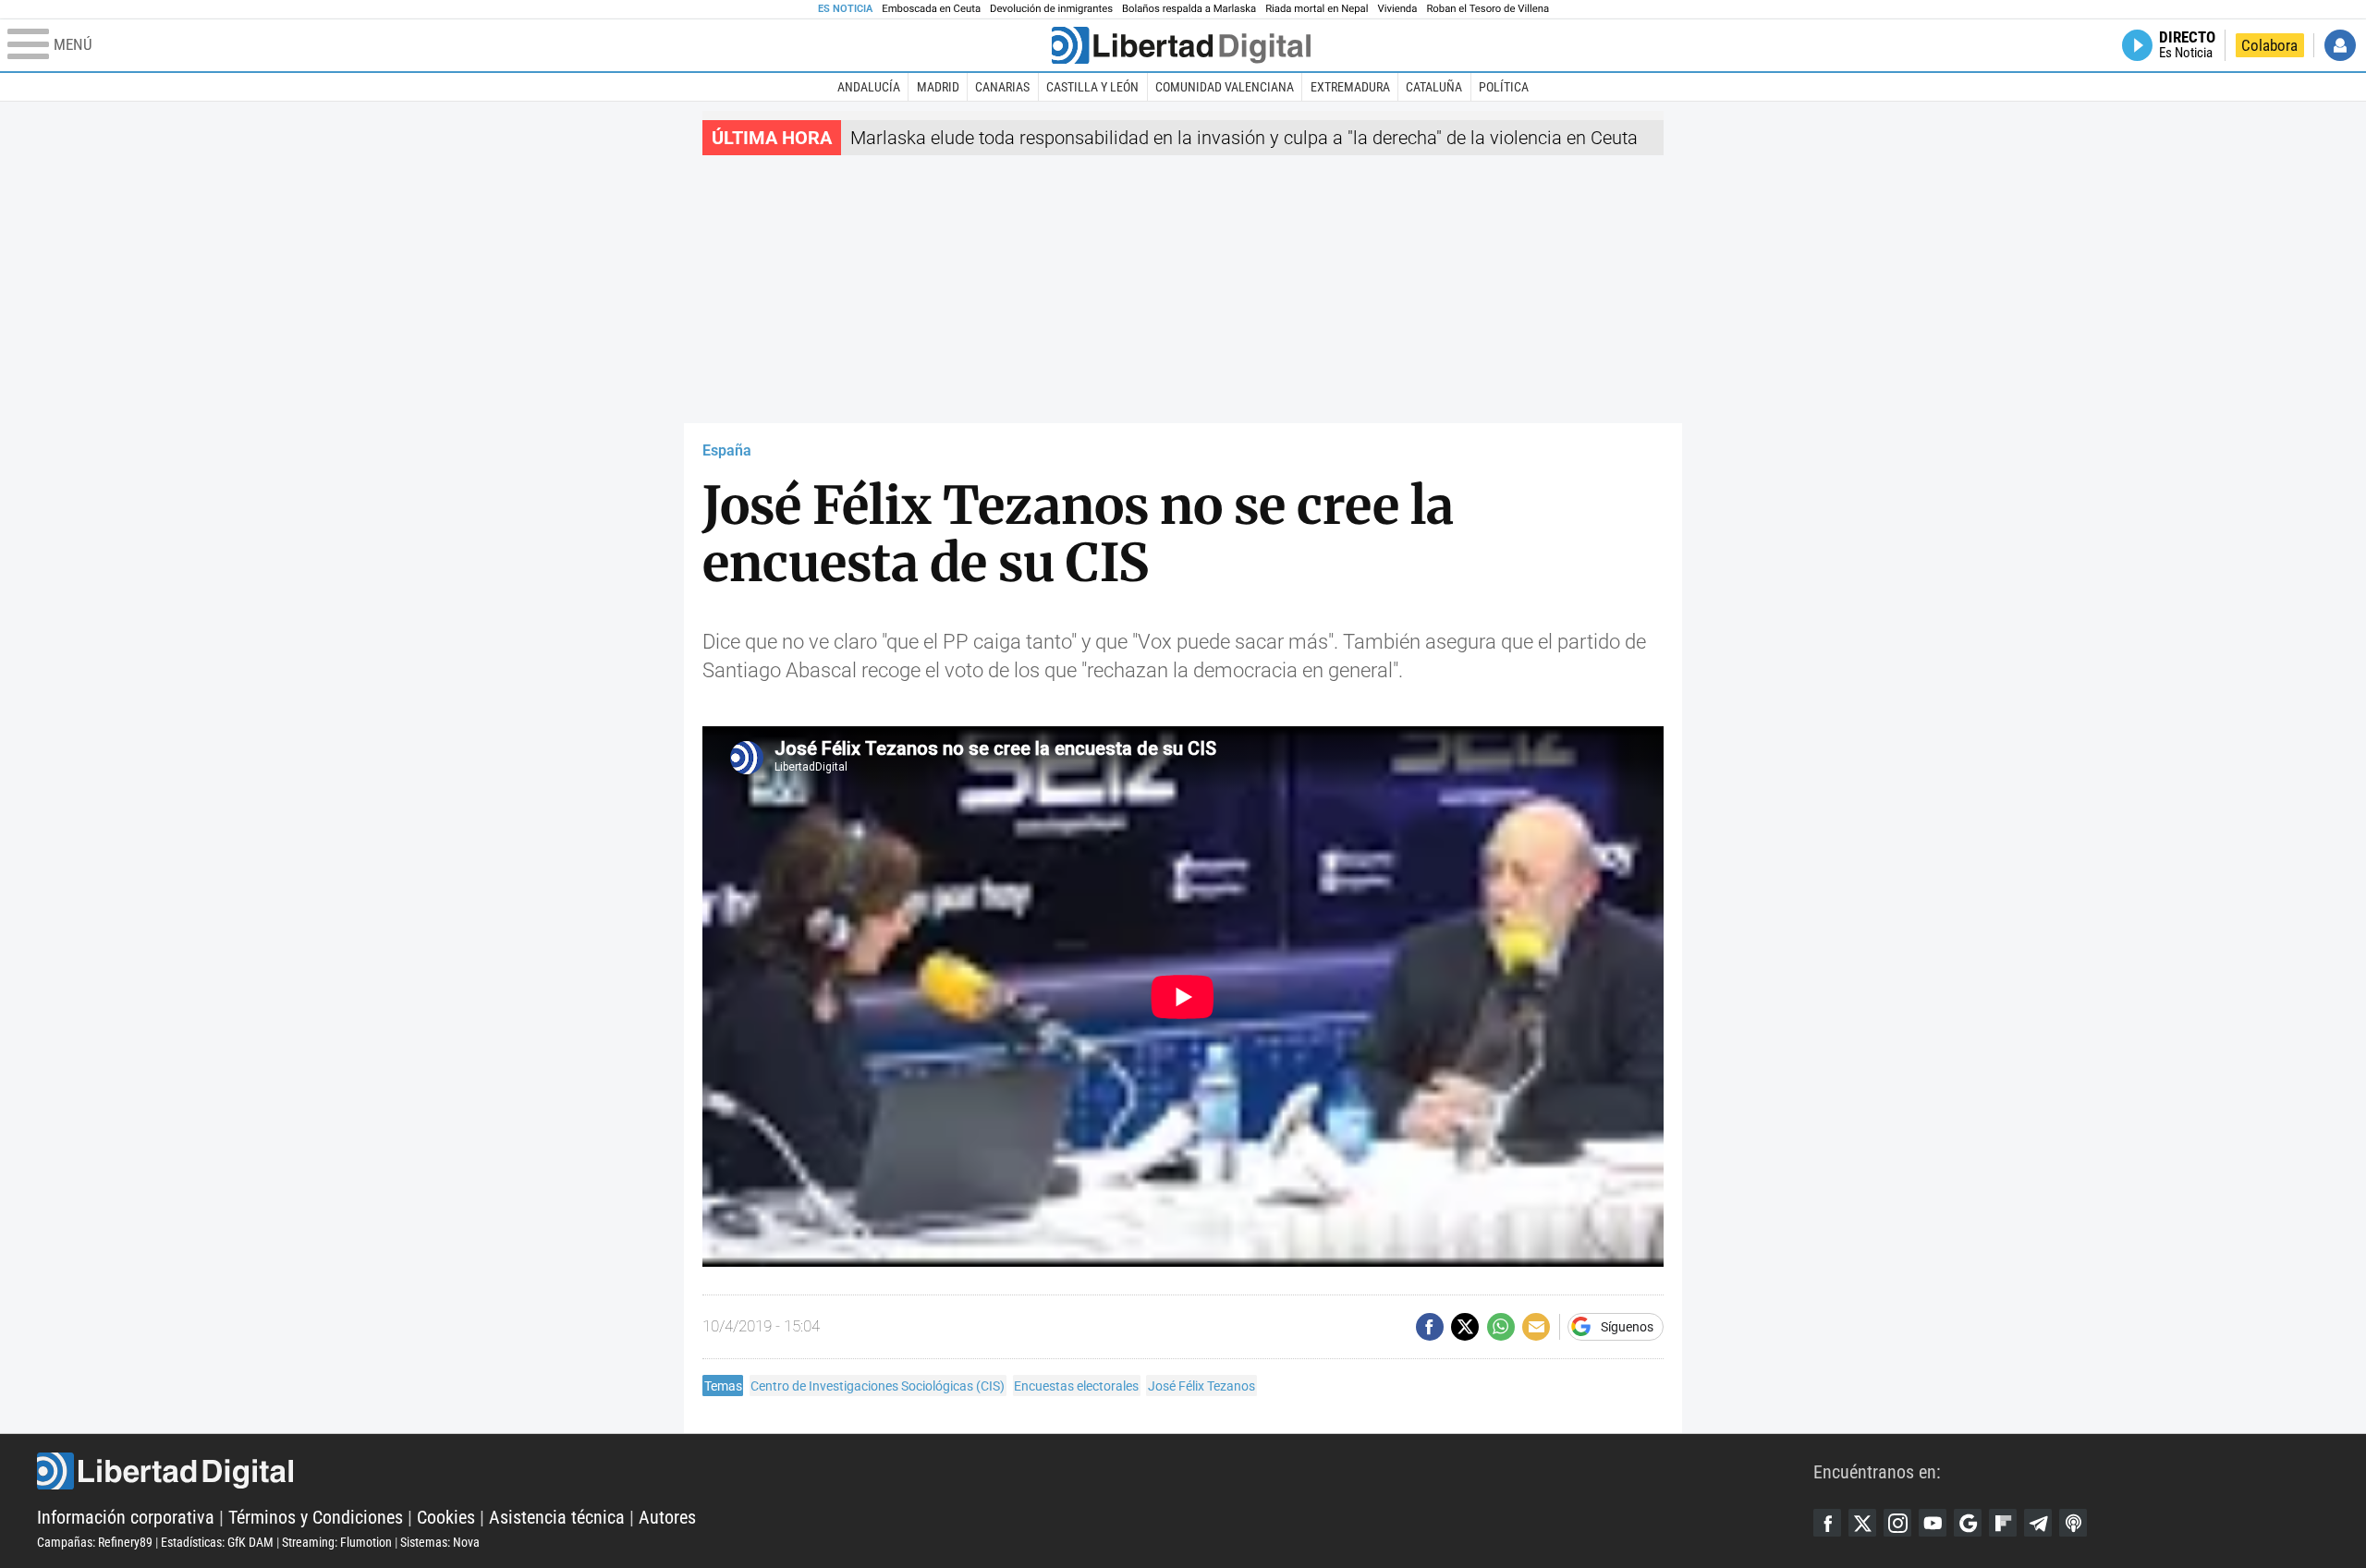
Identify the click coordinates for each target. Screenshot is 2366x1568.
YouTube (1933, 1523)
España (727, 450)
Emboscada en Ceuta (931, 9)
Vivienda (1397, 9)
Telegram (2038, 1523)
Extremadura (1350, 87)
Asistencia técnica (557, 1517)
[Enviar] (1501, 1327)
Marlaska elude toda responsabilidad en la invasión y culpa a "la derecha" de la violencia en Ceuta (1244, 138)
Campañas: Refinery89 (95, 1542)
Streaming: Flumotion (337, 1542)
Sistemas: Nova (440, 1542)
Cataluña (1434, 87)
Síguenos (1627, 1327)
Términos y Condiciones (316, 1517)
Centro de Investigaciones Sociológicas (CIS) (878, 1386)
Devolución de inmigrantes (1051, 9)
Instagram (1897, 1523)
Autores (667, 1517)
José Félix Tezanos (1201, 1386)
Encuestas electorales (1076, 1386)
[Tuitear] (1465, 1327)
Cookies (446, 1517)
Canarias (1002, 87)
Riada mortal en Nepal (1317, 9)
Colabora (2269, 45)
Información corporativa (126, 1517)
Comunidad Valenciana (1225, 87)
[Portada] (1181, 45)
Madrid (938, 87)
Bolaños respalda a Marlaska (1189, 9)
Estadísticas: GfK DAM (217, 1542)
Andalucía (869, 87)
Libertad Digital (925, 1471)
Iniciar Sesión (2340, 45)
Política (1504, 87)
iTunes (2073, 1523)
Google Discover (1968, 1523)
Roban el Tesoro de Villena (1488, 9)
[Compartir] (1430, 1327)
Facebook (1827, 1523)
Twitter (1862, 1523)
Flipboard (2003, 1523)
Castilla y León (1092, 87)
